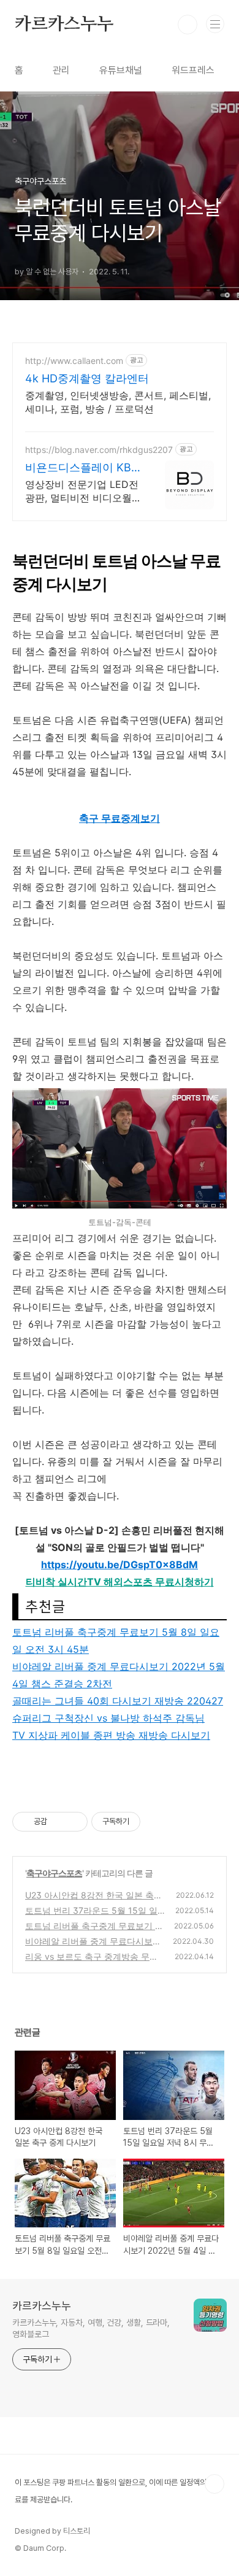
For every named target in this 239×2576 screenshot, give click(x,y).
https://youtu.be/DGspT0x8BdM (120, 1565)
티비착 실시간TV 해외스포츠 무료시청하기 (120, 1582)
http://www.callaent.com (74, 361)
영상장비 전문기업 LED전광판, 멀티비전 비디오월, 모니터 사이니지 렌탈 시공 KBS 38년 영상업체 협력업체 (82, 491)
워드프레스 (193, 70)
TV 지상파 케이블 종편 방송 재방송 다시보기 (111, 1735)
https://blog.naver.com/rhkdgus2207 (99, 450)
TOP (214, 2484)
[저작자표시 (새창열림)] (146, 1822)
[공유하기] (59, 1822)
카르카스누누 (64, 25)
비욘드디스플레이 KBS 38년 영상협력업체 (82, 468)
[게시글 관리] (74, 1822)
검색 (188, 25)
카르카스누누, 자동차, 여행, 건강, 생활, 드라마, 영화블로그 (91, 2328)
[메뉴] (215, 24)
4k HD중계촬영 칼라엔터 (87, 378)
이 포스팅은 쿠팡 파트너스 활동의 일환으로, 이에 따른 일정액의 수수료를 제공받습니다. (118, 2491)
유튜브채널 (121, 70)
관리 (61, 70)
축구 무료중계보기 (120, 818)
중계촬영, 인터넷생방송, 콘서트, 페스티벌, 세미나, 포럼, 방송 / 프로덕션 (118, 402)
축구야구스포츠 (54, 1873)
